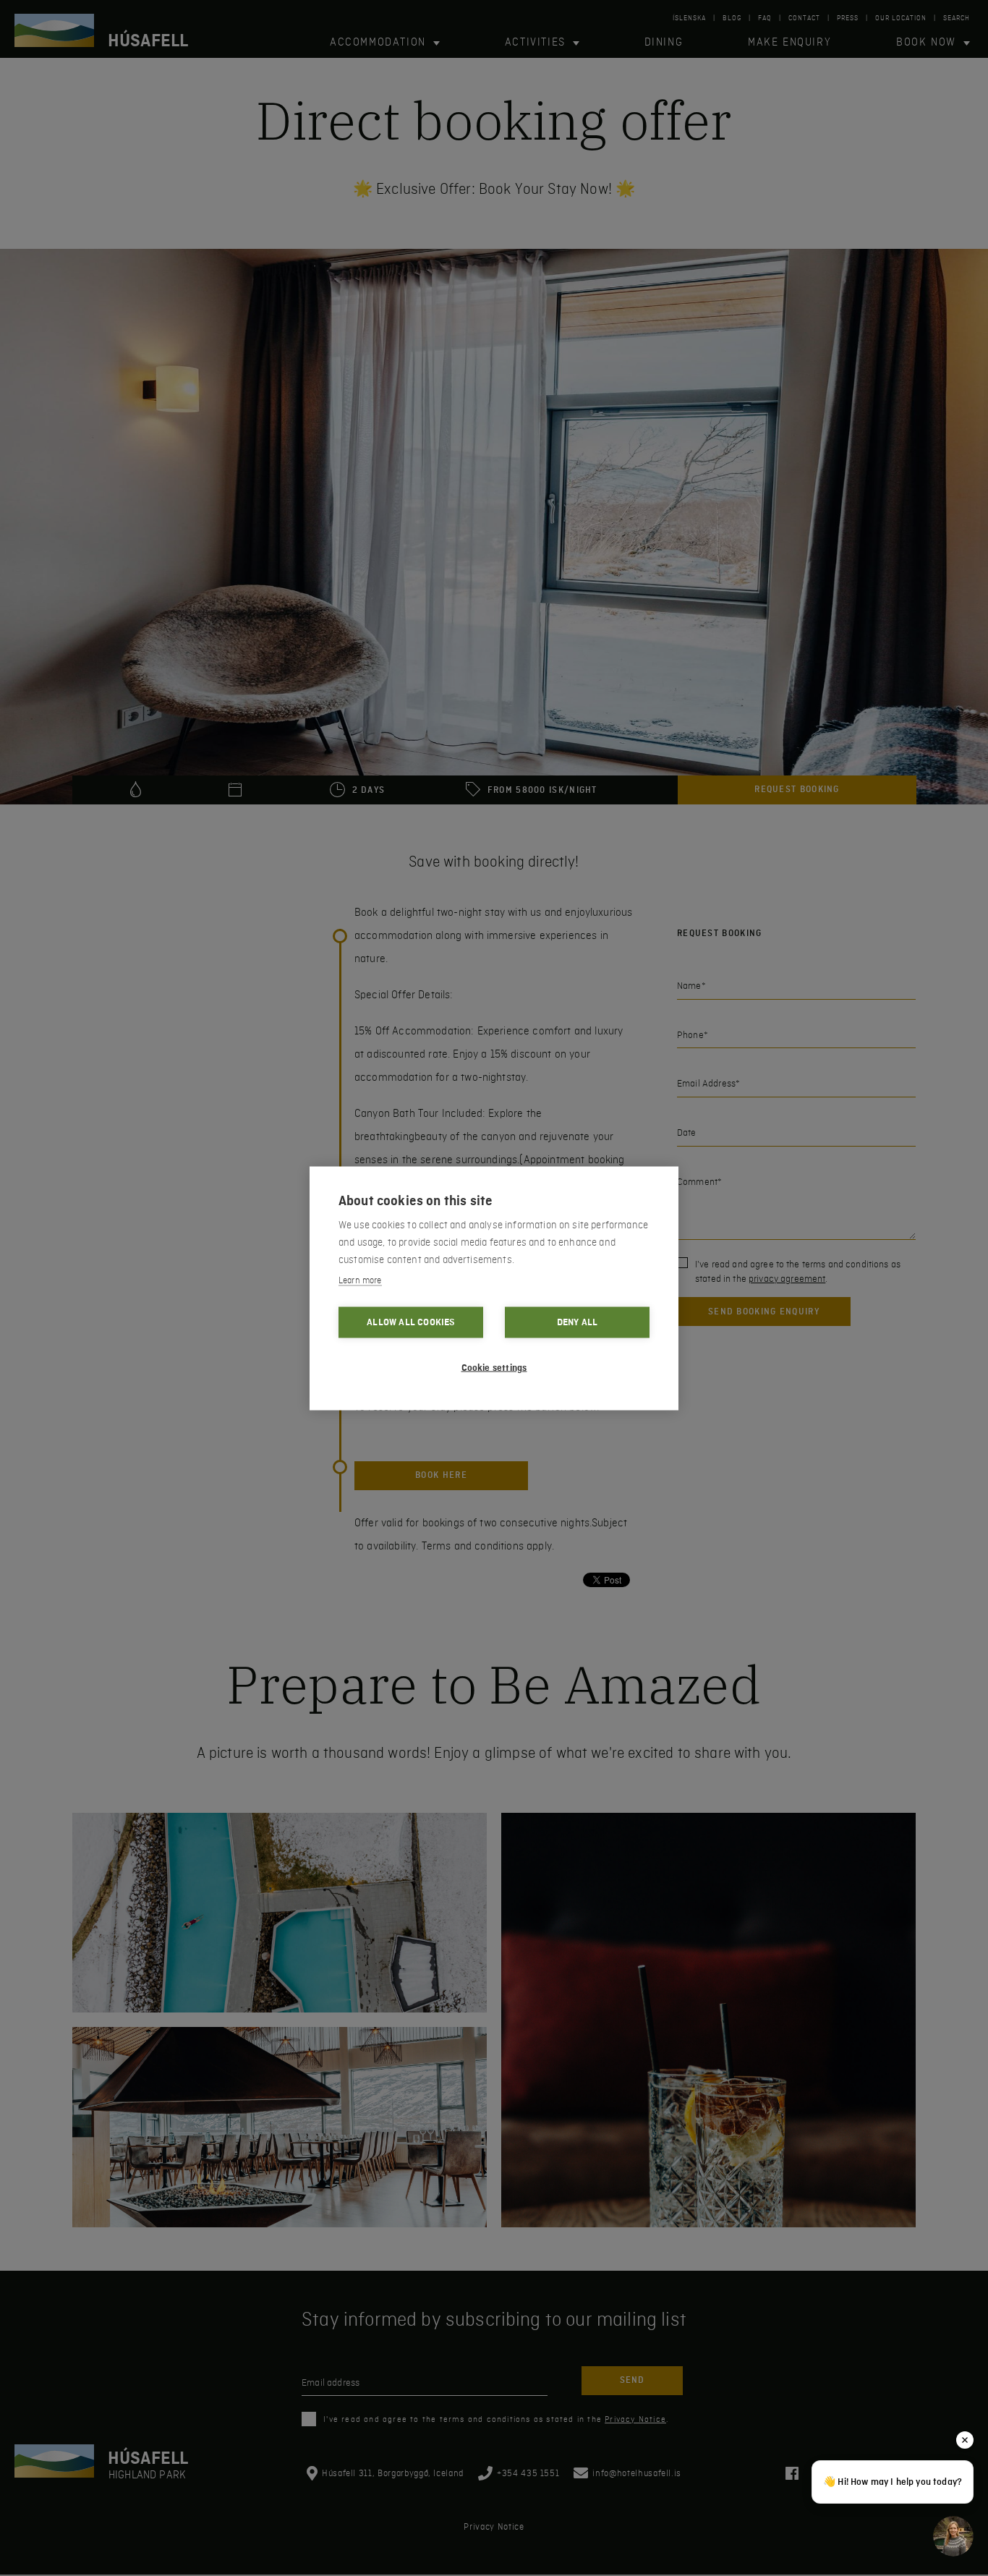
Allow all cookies (410, 1322)
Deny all (578, 1322)
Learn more (360, 1280)
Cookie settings (494, 1367)
